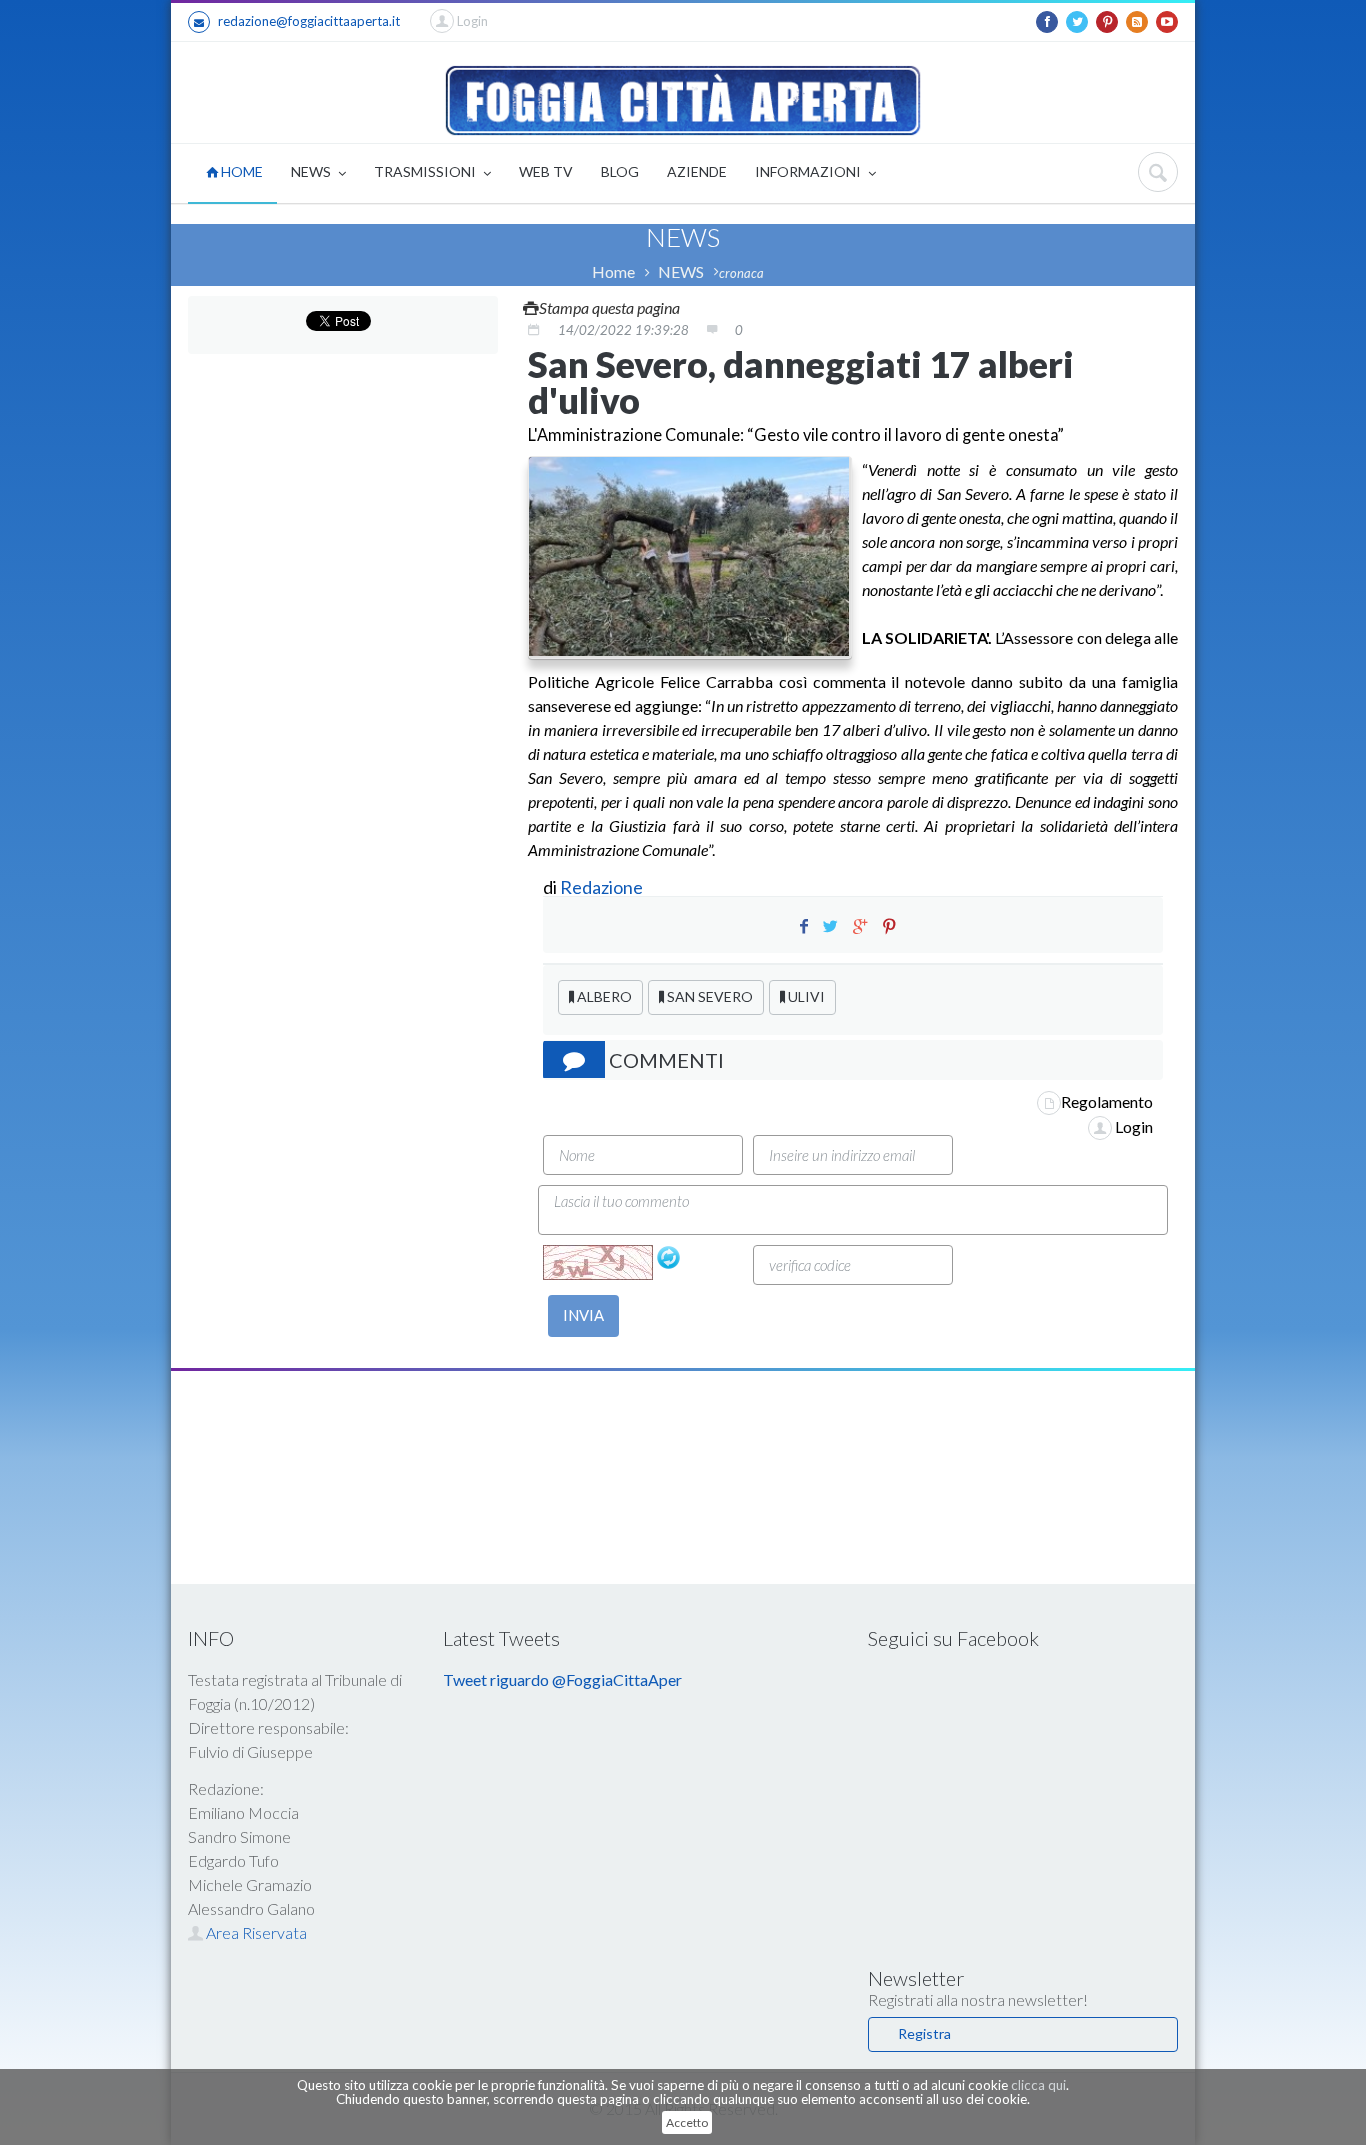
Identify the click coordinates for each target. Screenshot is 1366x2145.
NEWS (312, 171)
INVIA (583, 1315)
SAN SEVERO (708, 996)
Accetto (687, 2122)
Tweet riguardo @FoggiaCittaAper (562, 1679)
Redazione (603, 887)
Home (613, 271)
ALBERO (603, 996)
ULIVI (805, 996)
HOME (240, 171)
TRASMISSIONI (426, 171)
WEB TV (546, 171)
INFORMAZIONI (809, 171)
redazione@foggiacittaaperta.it (309, 21)
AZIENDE (697, 171)
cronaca (741, 273)
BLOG (620, 171)
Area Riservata (255, 1932)
